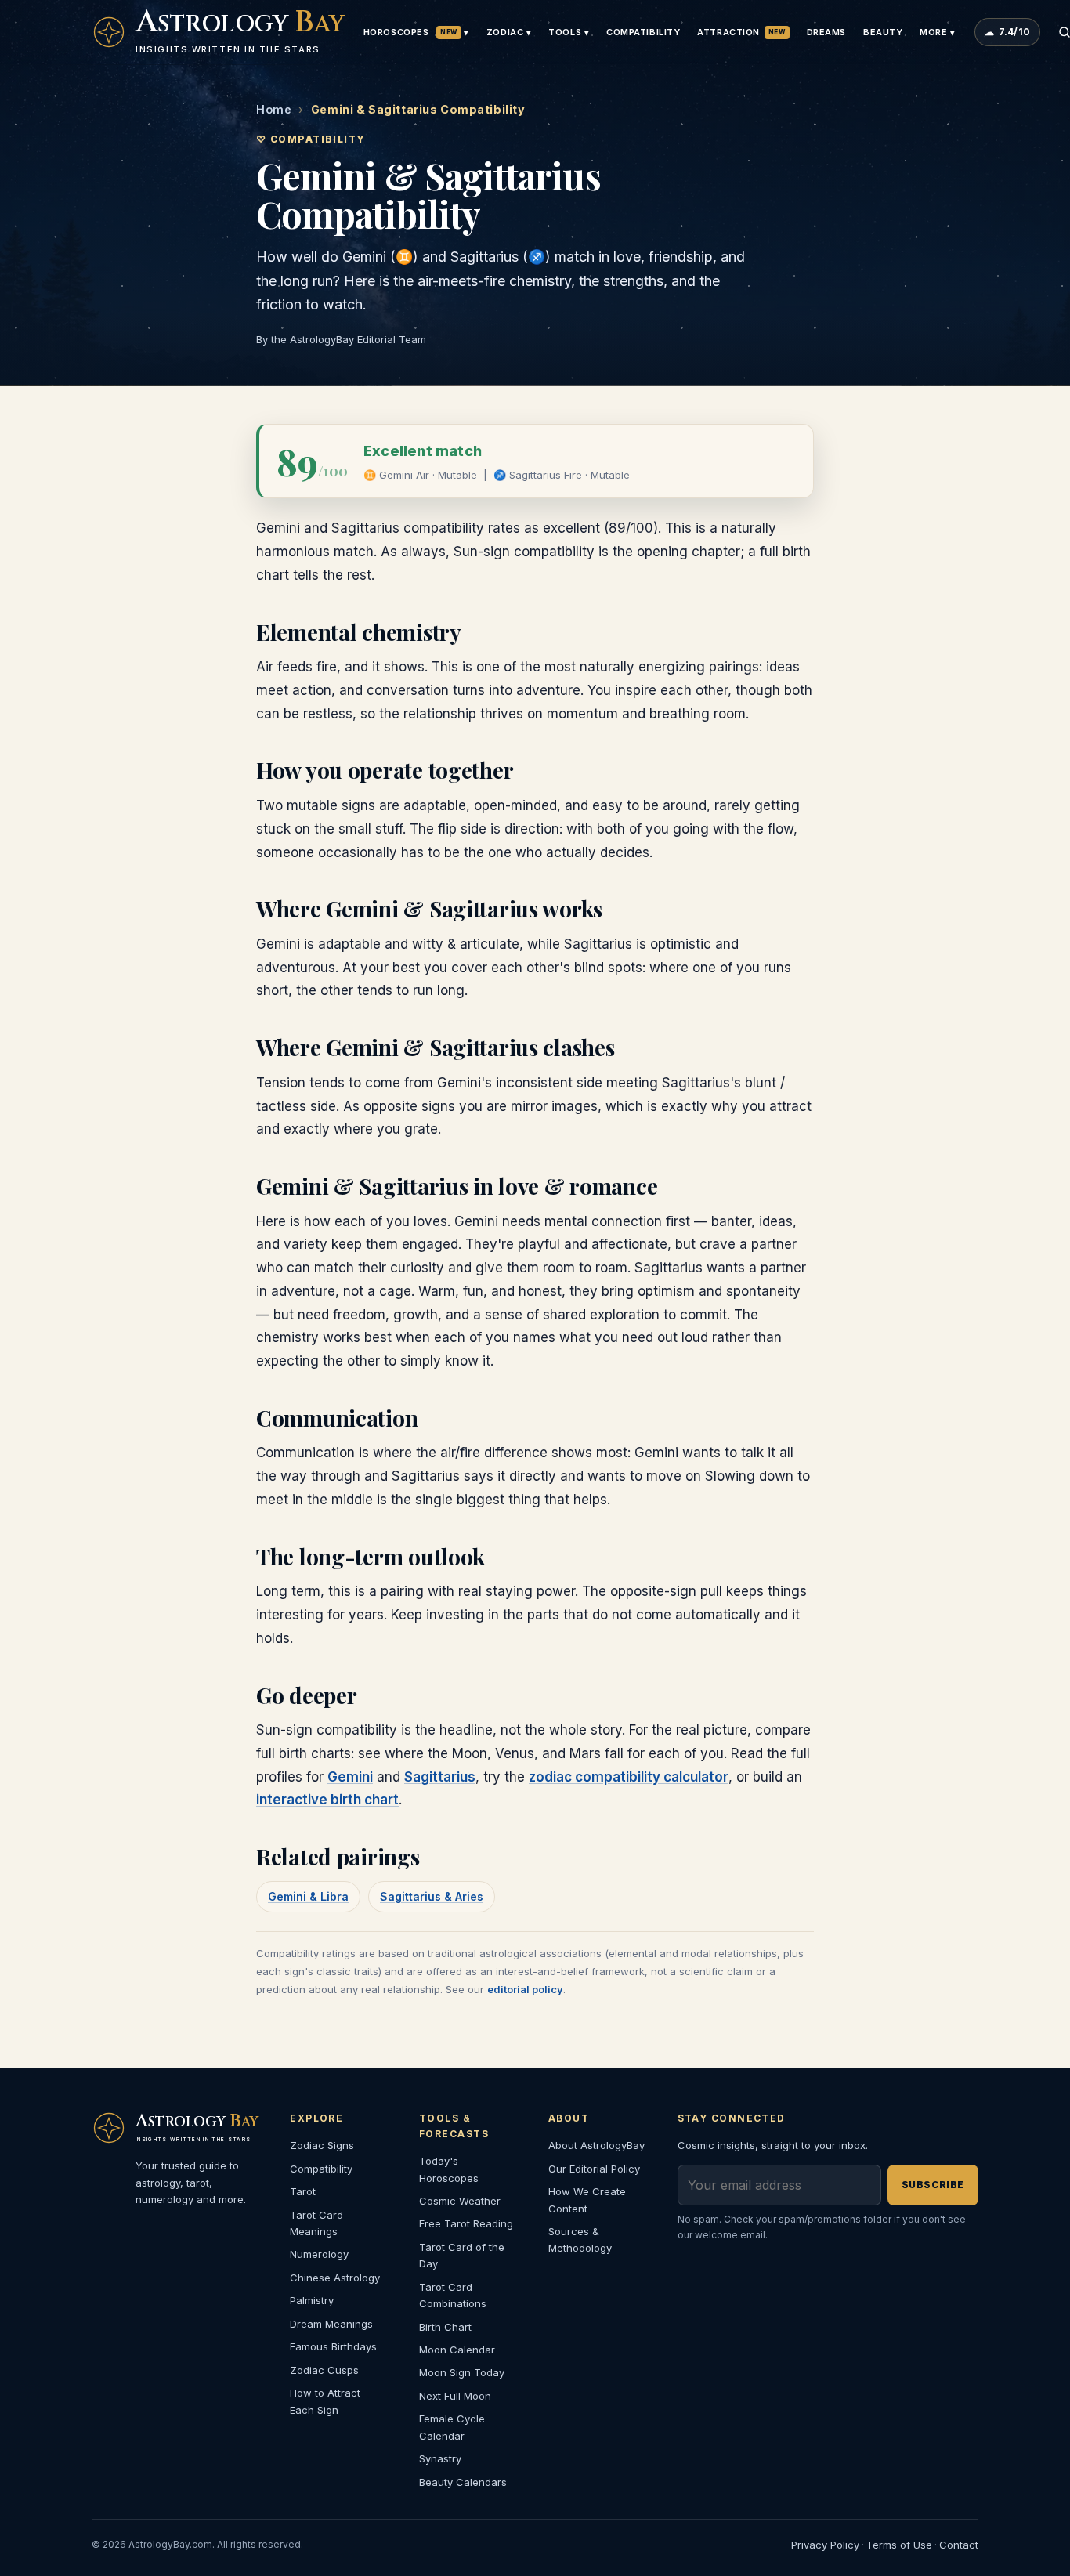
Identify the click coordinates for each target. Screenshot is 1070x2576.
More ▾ (937, 32)
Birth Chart (445, 2327)
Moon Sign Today (462, 2372)
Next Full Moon (455, 2396)
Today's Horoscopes (449, 2169)
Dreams (826, 32)
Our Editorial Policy (594, 2169)
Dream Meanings (331, 2324)
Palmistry (312, 2300)
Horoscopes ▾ (416, 32)
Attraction (741, 32)
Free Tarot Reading (466, 2223)
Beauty (883, 32)
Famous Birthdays (333, 2346)
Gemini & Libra (308, 1896)
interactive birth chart (327, 1800)
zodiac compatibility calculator (629, 1777)
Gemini (350, 1777)
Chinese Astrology (335, 2278)
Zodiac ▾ (509, 32)
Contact (959, 2545)
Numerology (319, 2254)
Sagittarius (440, 1777)
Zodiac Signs (322, 2145)
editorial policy (525, 1989)
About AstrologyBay (596, 2145)
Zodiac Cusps (324, 2370)
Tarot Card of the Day (462, 2255)
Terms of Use (899, 2545)
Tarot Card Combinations (453, 2295)
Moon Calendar (457, 2350)
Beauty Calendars (463, 2482)
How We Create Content (587, 2200)
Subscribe (933, 2185)
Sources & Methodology (580, 2240)
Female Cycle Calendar (452, 2427)
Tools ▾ (569, 32)
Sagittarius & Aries (432, 1896)
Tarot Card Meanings (316, 2223)
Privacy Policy (825, 2545)
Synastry (440, 2458)
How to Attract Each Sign (325, 2401)
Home (274, 109)
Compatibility (643, 32)
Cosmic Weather (460, 2201)
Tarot (303, 2191)
